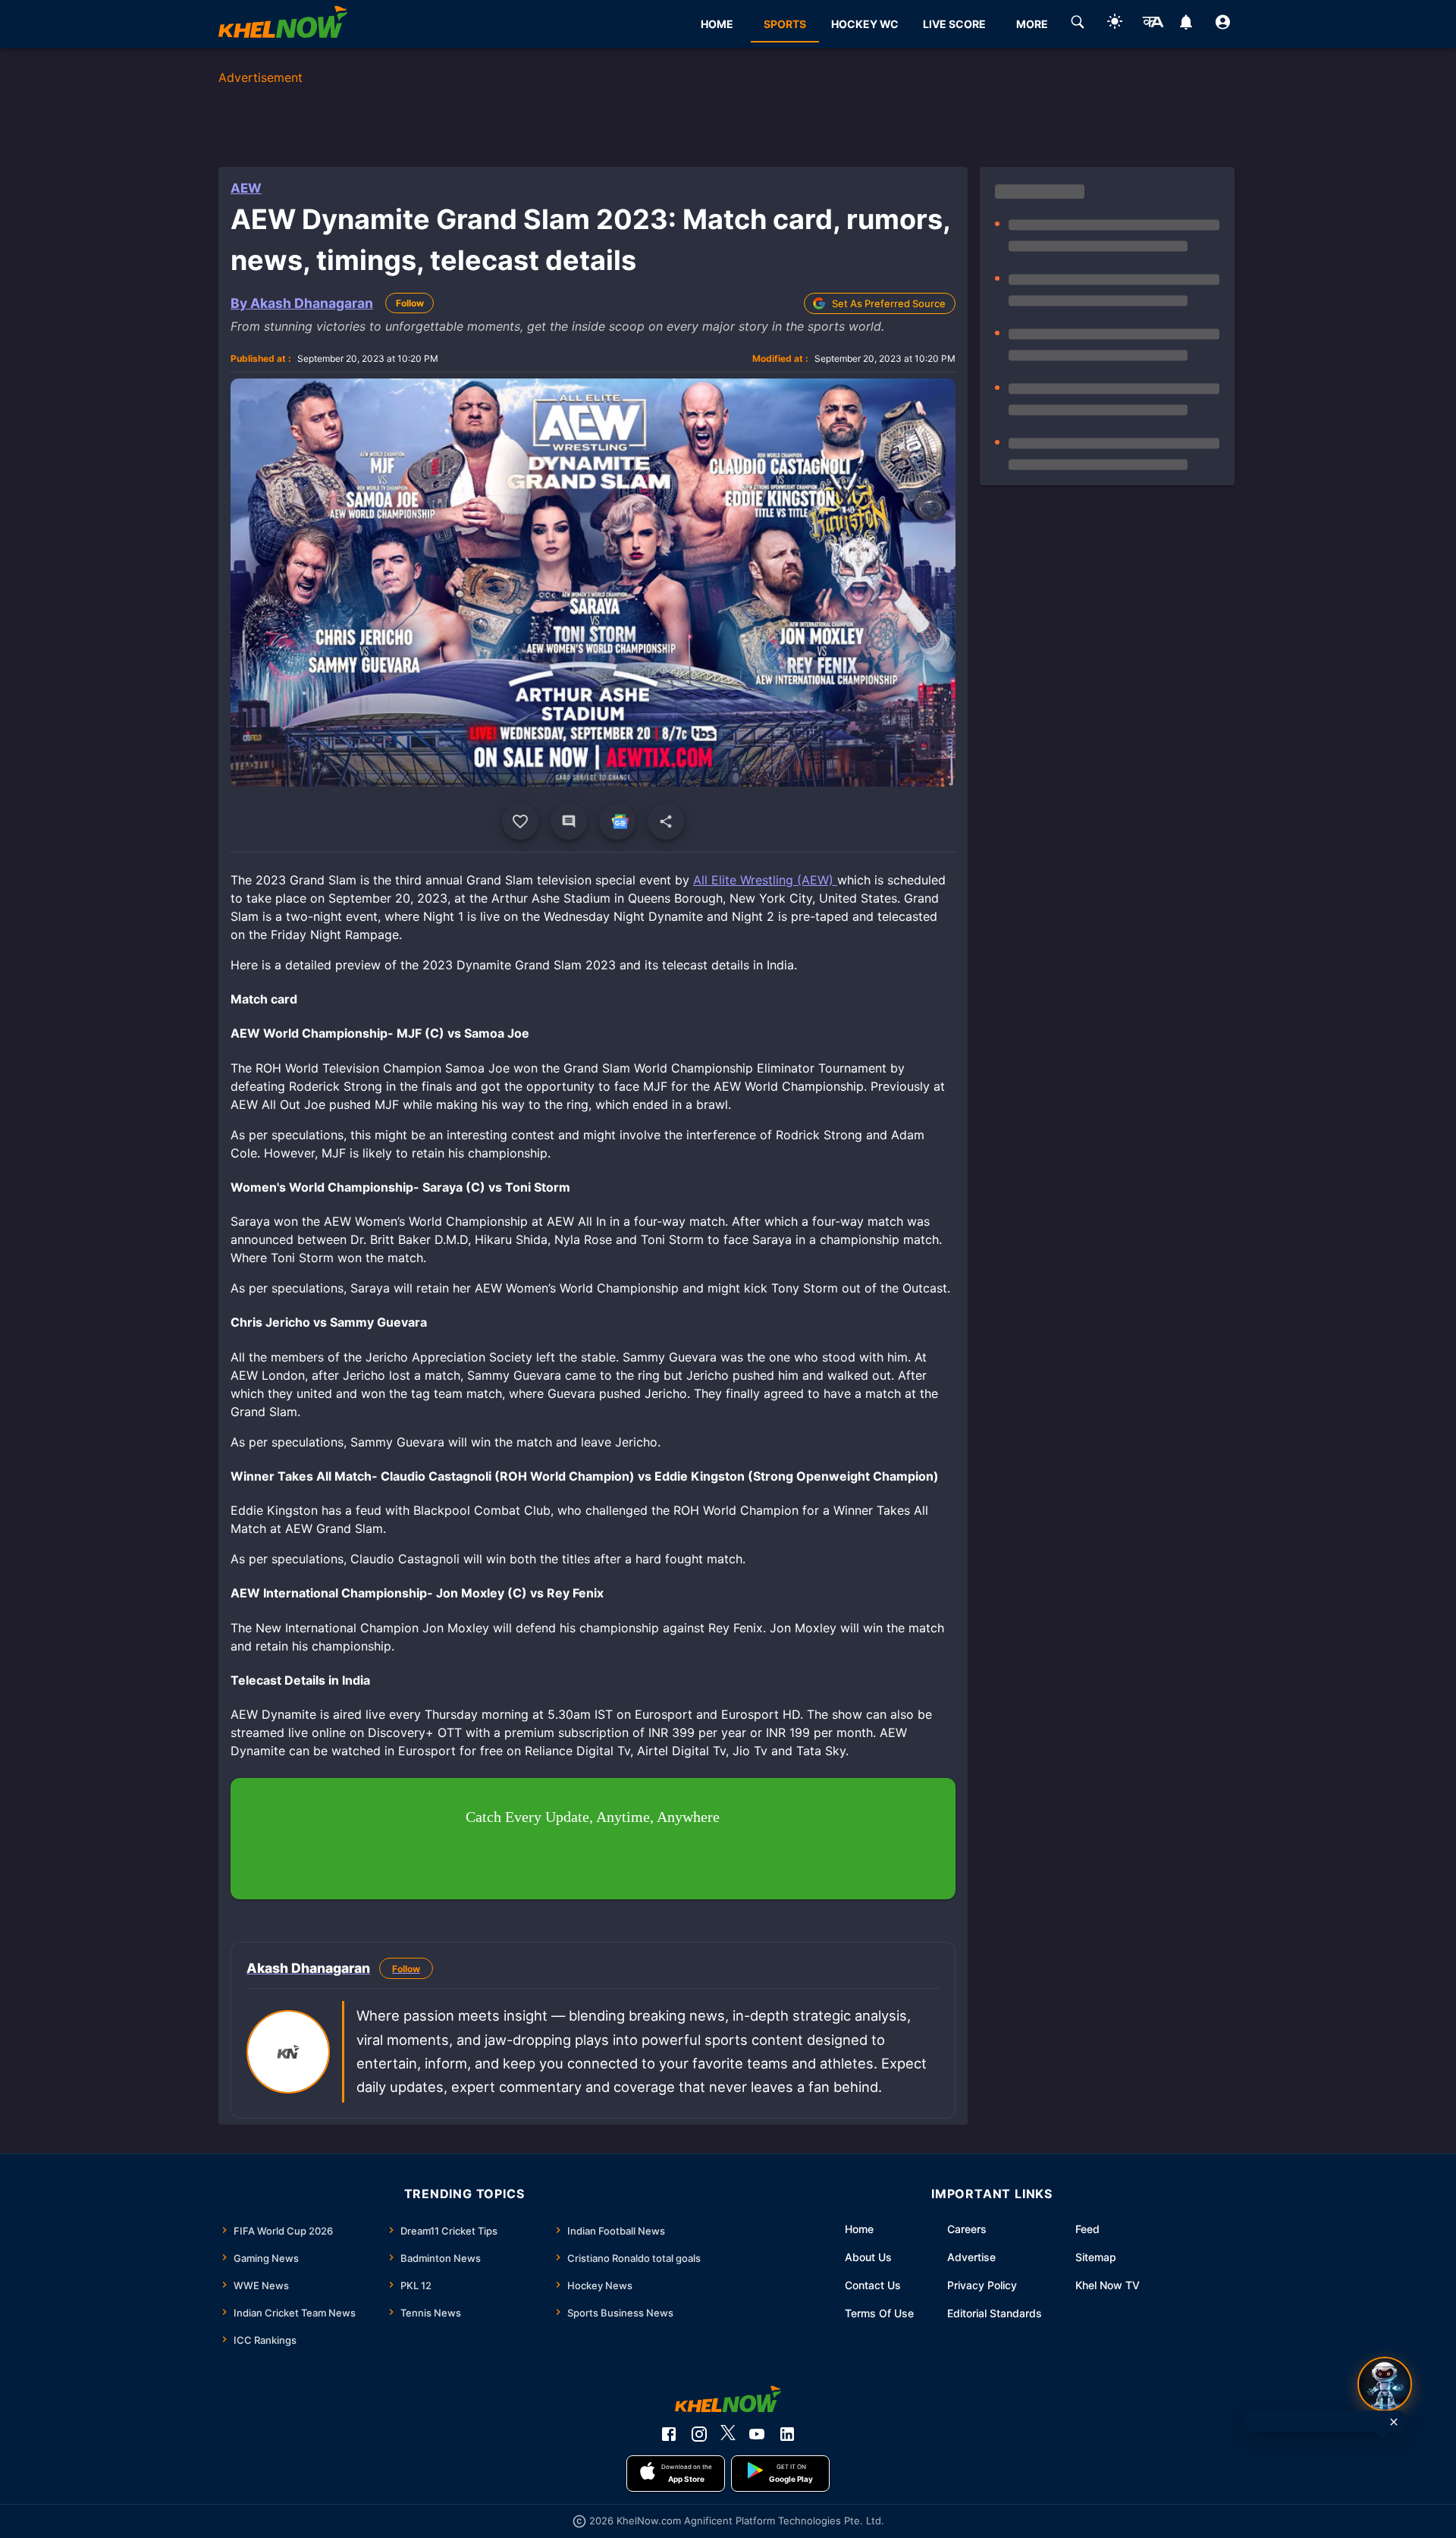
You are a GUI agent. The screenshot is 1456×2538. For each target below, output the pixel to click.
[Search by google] (1078, 24)
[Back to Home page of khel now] (283, 24)
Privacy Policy (982, 2285)
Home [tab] (717, 24)
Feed (1087, 2229)
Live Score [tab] (954, 24)
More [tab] (1032, 24)
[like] (520, 821)
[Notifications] (1186, 24)
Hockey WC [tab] (865, 24)
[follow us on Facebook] (669, 2434)
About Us (868, 2257)
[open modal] (1385, 2384)
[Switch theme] (1115, 24)
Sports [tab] (785, 24)
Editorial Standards (995, 2313)
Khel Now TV (1108, 2285)
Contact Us (873, 2285)
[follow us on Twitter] (728, 2434)
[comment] (569, 821)
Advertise (971, 2257)
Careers (967, 2229)
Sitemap (1096, 2257)
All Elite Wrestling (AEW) (765, 880)
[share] (666, 821)
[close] (1394, 2422)
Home (859, 2229)
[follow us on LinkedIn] (787, 2434)
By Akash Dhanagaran (302, 303)
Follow (410, 303)
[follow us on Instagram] (699, 2434)
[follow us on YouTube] (757, 2434)
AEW (246, 188)
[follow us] (617, 821)
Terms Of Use (879, 2313)
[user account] (1223, 24)
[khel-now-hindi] (1153, 24)
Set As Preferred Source (889, 303)
